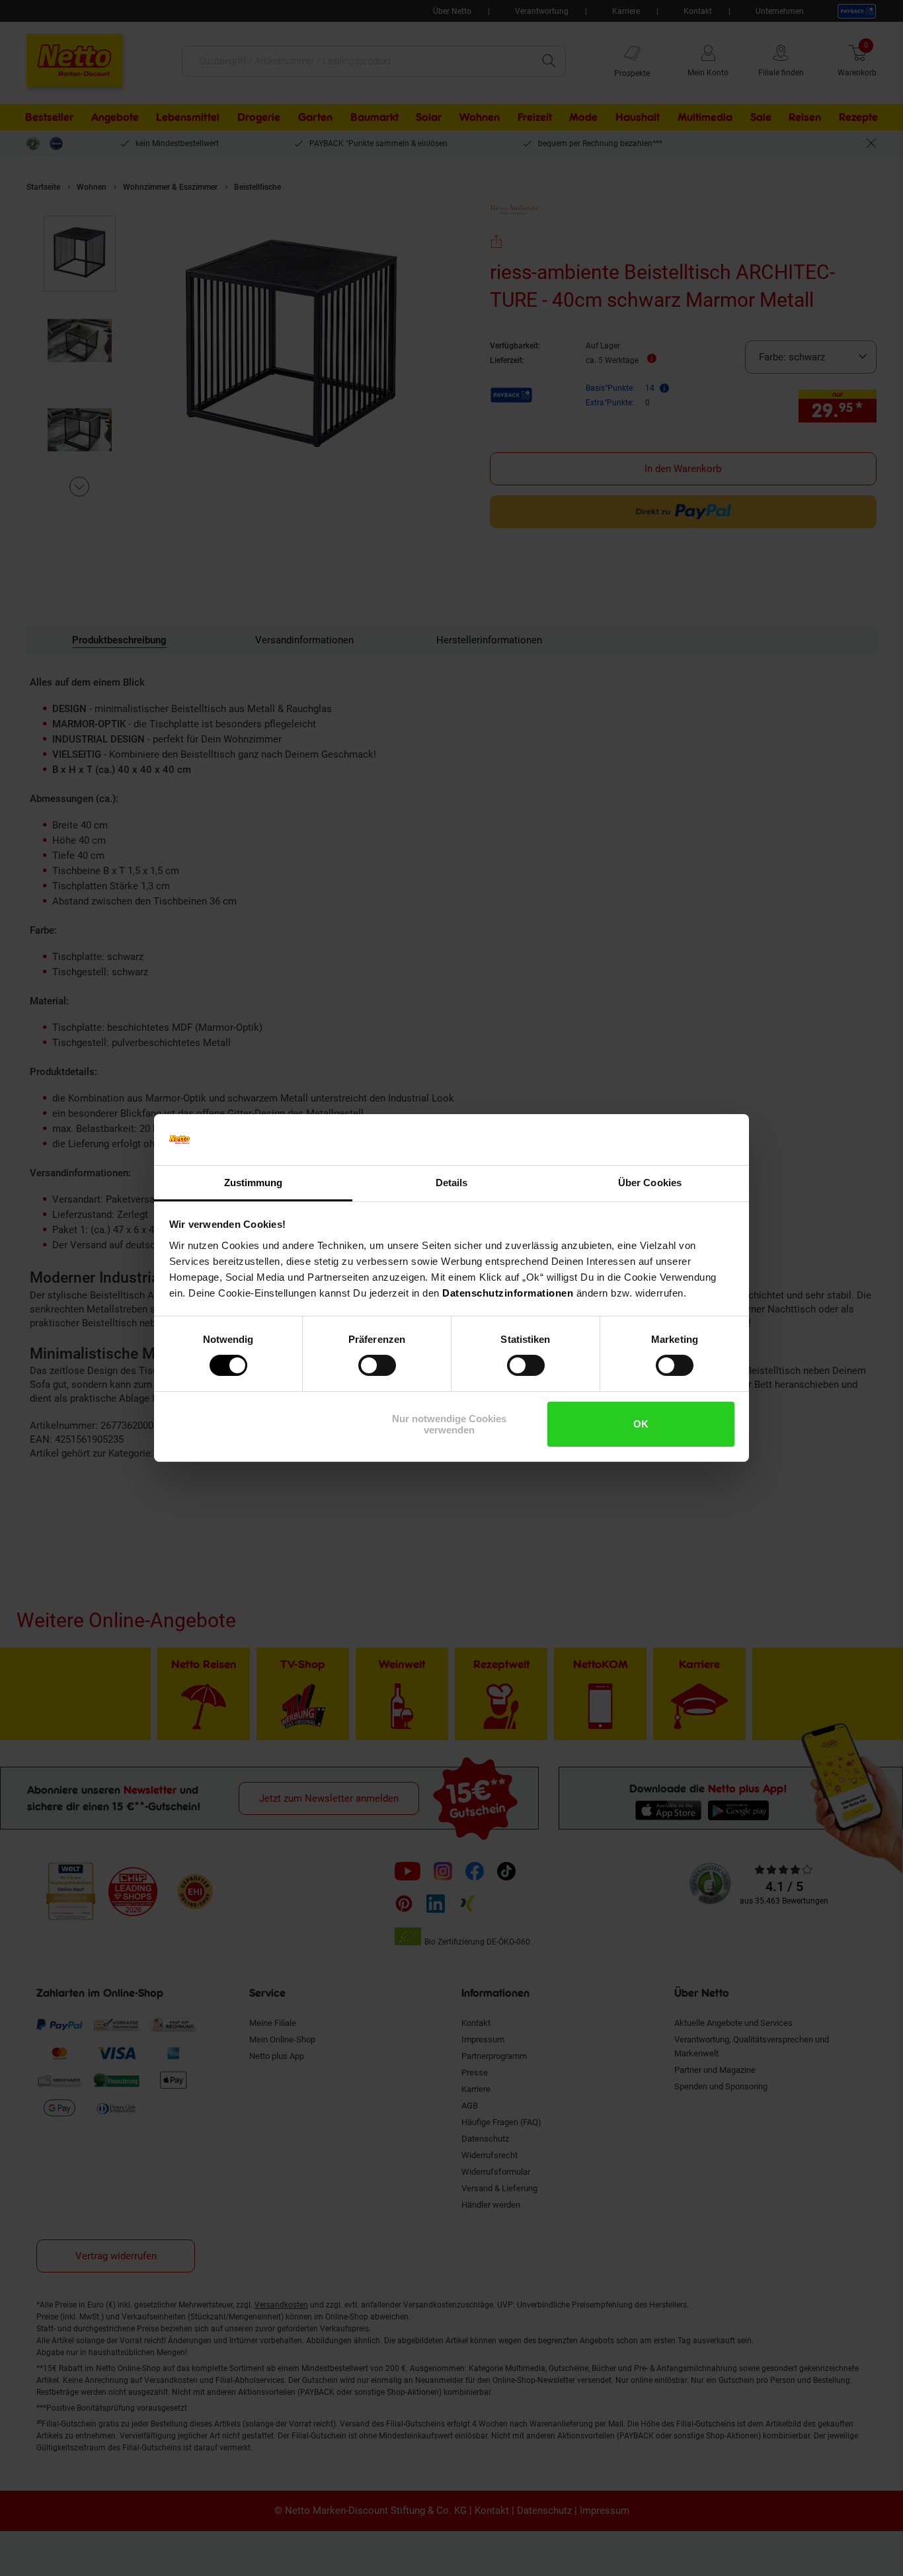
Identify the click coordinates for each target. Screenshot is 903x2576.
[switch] (377, 1365)
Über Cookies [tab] (650, 1183)
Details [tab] (452, 1183)
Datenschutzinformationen (508, 1293)
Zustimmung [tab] (254, 1183)
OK (641, 1424)
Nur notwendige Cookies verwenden (449, 1424)
